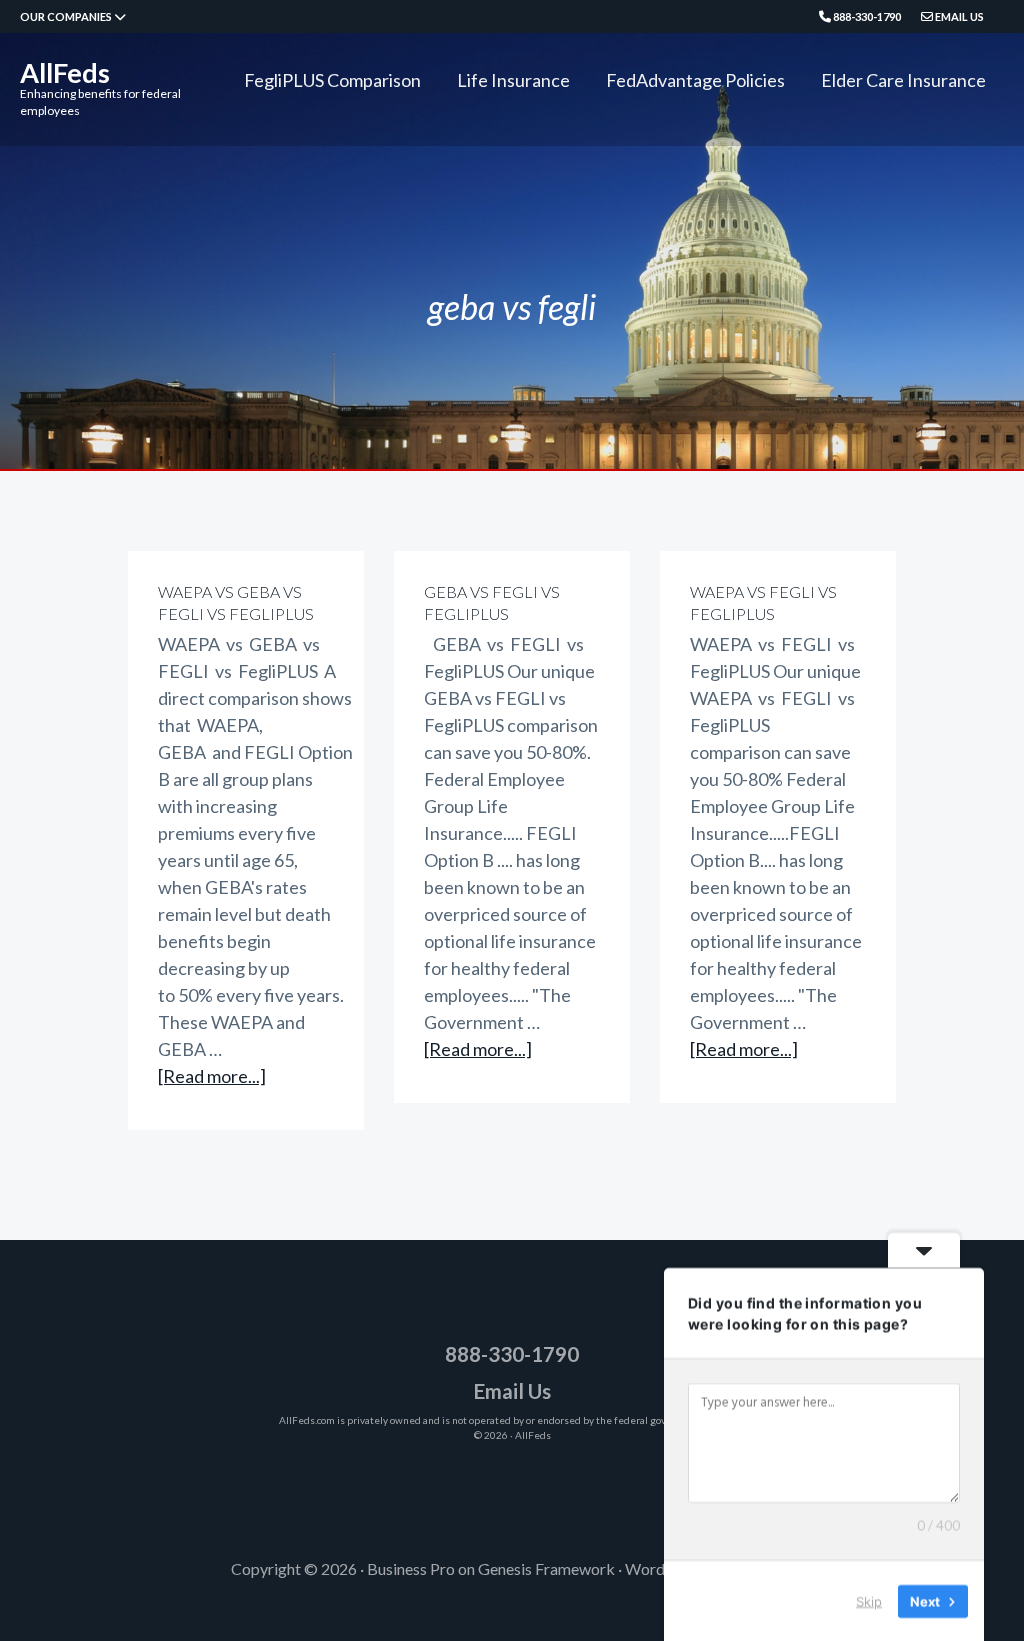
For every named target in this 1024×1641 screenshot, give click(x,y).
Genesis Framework (546, 1568)
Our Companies (67, 16)
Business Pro (411, 1568)
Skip (869, 1600)
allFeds (65, 72)
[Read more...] (212, 1077)
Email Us (958, 16)
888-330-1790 (866, 16)
